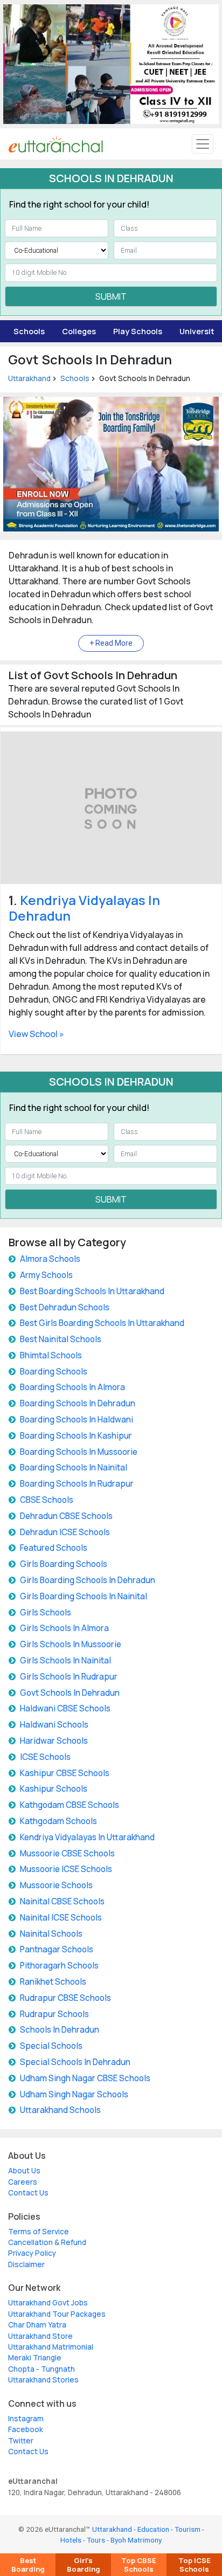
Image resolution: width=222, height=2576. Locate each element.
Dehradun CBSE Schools (66, 1516)
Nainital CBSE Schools (62, 1901)
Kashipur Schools (54, 1789)
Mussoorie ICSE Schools (66, 1869)
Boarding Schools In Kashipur (76, 1436)
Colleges (79, 331)
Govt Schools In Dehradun (70, 1693)
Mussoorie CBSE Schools (67, 1853)
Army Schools (46, 1275)
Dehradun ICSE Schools (65, 1532)
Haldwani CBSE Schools (65, 1708)
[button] (111, 643)
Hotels (71, 2540)
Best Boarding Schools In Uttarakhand (92, 1291)
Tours (96, 2540)
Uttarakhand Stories (43, 2380)
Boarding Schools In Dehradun (78, 1403)
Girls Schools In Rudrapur (69, 1677)
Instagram (26, 2419)
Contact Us (28, 2193)
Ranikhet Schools (53, 1982)
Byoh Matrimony (136, 2540)
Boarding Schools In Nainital (74, 1467)
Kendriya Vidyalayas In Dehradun (84, 908)
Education (153, 2529)
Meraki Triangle (35, 2358)
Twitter (21, 2441)
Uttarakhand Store (40, 2336)
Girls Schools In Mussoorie (71, 1644)
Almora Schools (50, 1259)
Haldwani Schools (54, 1725)
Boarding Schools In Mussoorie (79, 1452)
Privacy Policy (32, 2253)
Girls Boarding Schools (64, 1564)
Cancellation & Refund (47, 2242)
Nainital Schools (51, 1934)
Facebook (26, 2429)
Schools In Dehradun (60, 2030)
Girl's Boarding (84, 2565)
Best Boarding (28, 2565)
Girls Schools (46, 1612)
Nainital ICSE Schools (61, 1918)
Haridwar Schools (54, 1741)
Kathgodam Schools (58, 1821)
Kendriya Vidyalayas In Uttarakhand (87, 1837)
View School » (36, 1034)
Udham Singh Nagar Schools (74, 2094)
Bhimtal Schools (51, 1355)
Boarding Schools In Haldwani (77, 1420)
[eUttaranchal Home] (56, 144)
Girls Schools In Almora (64, 1628)
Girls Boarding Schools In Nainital (84, 1596)
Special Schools (51, 2046)
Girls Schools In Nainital (65, 1660)
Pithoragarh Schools (59, 1966)
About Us (24, 2171)
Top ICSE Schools (195, 2565)
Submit (111, 296)
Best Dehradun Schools (65, 1307)
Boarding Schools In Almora (72, 1387)
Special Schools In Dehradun (75, 2062)
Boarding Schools (54, 1372)
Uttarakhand (29, 378)
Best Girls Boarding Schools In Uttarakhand (102, 1323)
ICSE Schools (45, 1757)
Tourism (188, 2529)
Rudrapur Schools (54, 2014)
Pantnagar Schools (57, 1949)
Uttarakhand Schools (60, 2110)
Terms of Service (39, 2232)
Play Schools (138, 331)
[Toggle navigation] (203, 144)
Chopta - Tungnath (41, 2369)
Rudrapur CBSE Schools (65, 1998)
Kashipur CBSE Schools (65, 1773)
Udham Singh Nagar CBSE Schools (85, 2078)
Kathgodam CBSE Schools (70, 1805)
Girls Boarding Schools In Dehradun (88, 1580)
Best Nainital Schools (61, 1339)
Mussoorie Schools (56, 1885)
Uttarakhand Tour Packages (57, 2314)
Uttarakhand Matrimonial (51, 2347)
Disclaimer (26, 2264)
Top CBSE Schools (139, 2565)
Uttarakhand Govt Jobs (48, 2303)
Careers (23, 2182)
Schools (29, 331)
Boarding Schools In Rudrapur (77, 1484)
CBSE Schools (47, 1500)
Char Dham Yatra (37, 2325)
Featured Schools (54, 1548)
